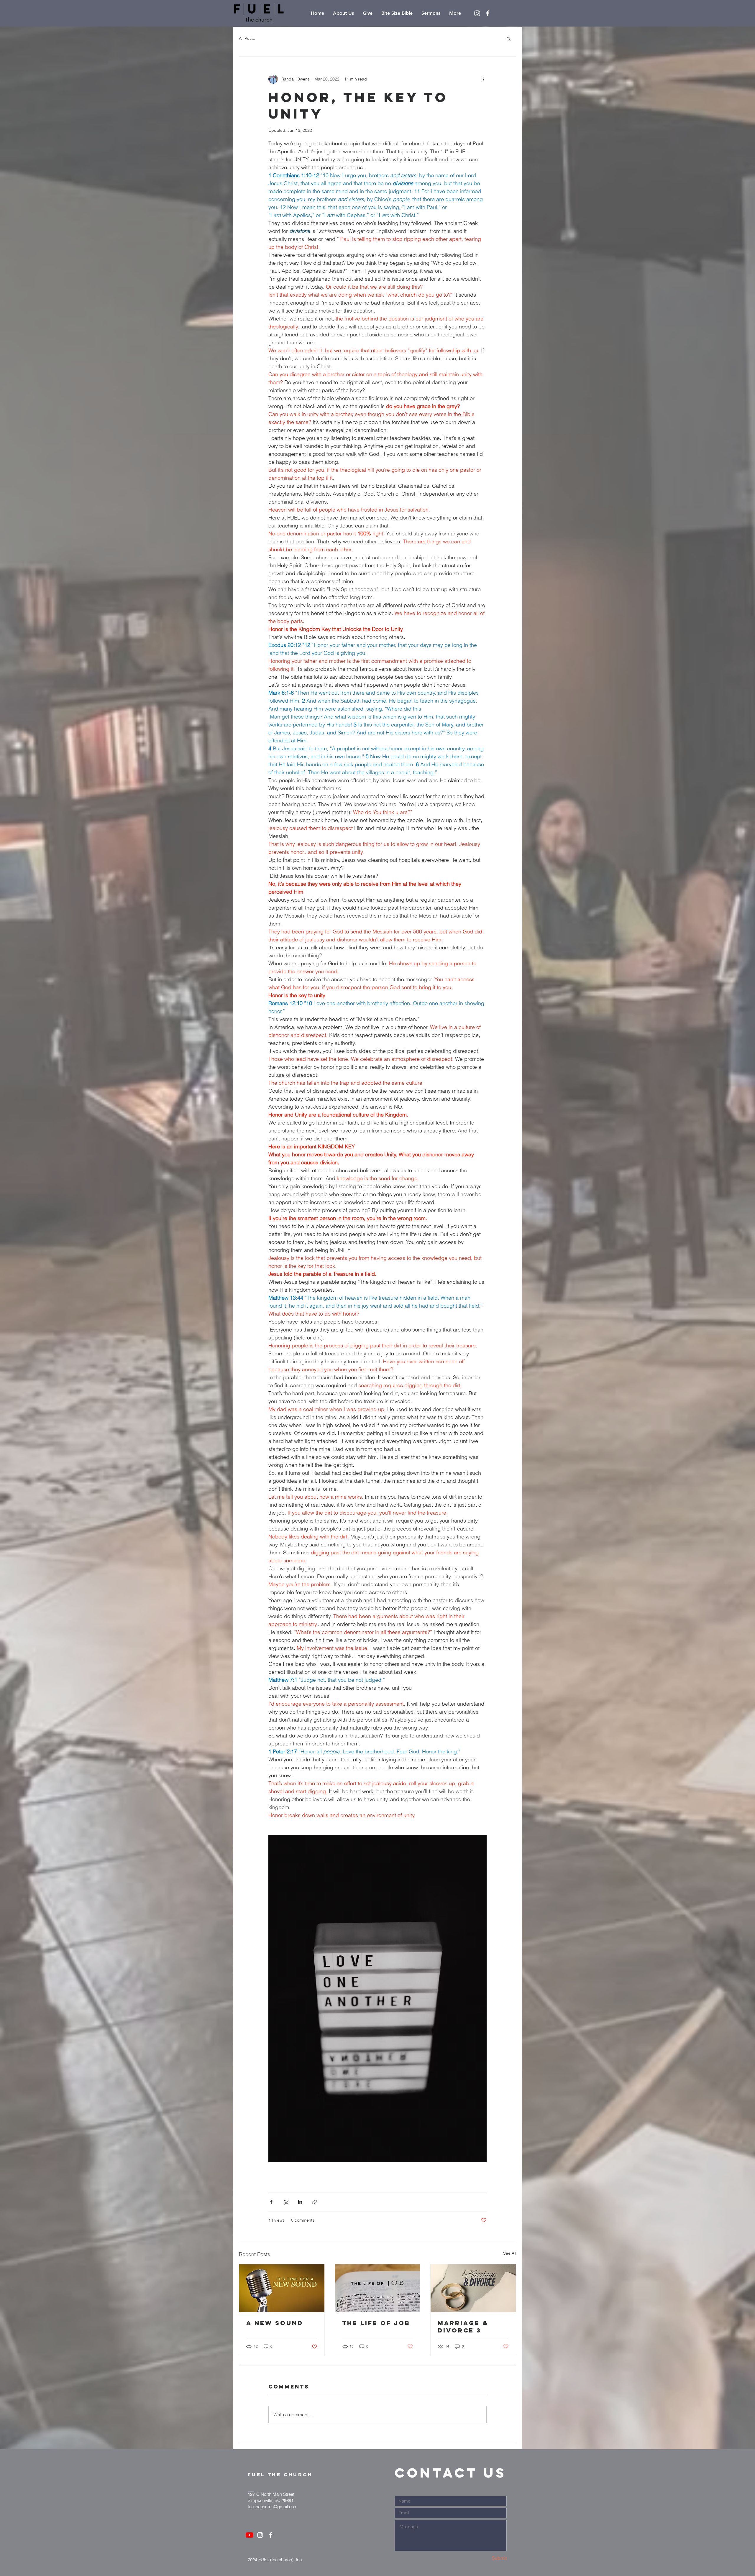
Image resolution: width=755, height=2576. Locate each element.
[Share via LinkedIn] (300, 2202)
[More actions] (483, 79)
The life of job (376, 2323)
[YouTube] (250, 2535)
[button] (509, 39)
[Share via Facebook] (271, 2202)
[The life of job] (378, 2288)
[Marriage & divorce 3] (473, 2288)
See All (510, 2253)
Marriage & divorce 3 (463, 2327)
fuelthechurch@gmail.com (273, 2507)
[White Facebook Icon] (488, 13)
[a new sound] (282, 2288)
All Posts (247, 38)
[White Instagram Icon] (477, 13)
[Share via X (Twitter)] (286, 2202)
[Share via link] (315, 2202)
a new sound (275, 2323)
